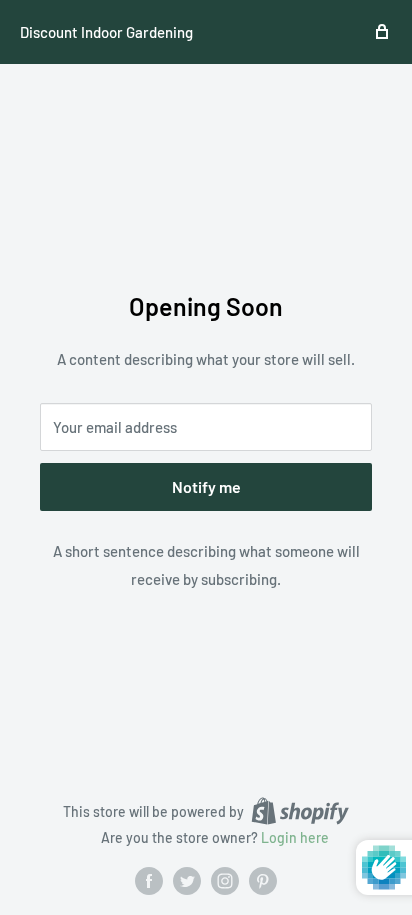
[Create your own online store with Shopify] (300, 811)
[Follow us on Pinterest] (263, 881)
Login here (295, 837)
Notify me (206, 486)
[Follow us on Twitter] (187, 881)
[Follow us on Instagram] (225, 881)
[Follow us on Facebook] (149, 881)
